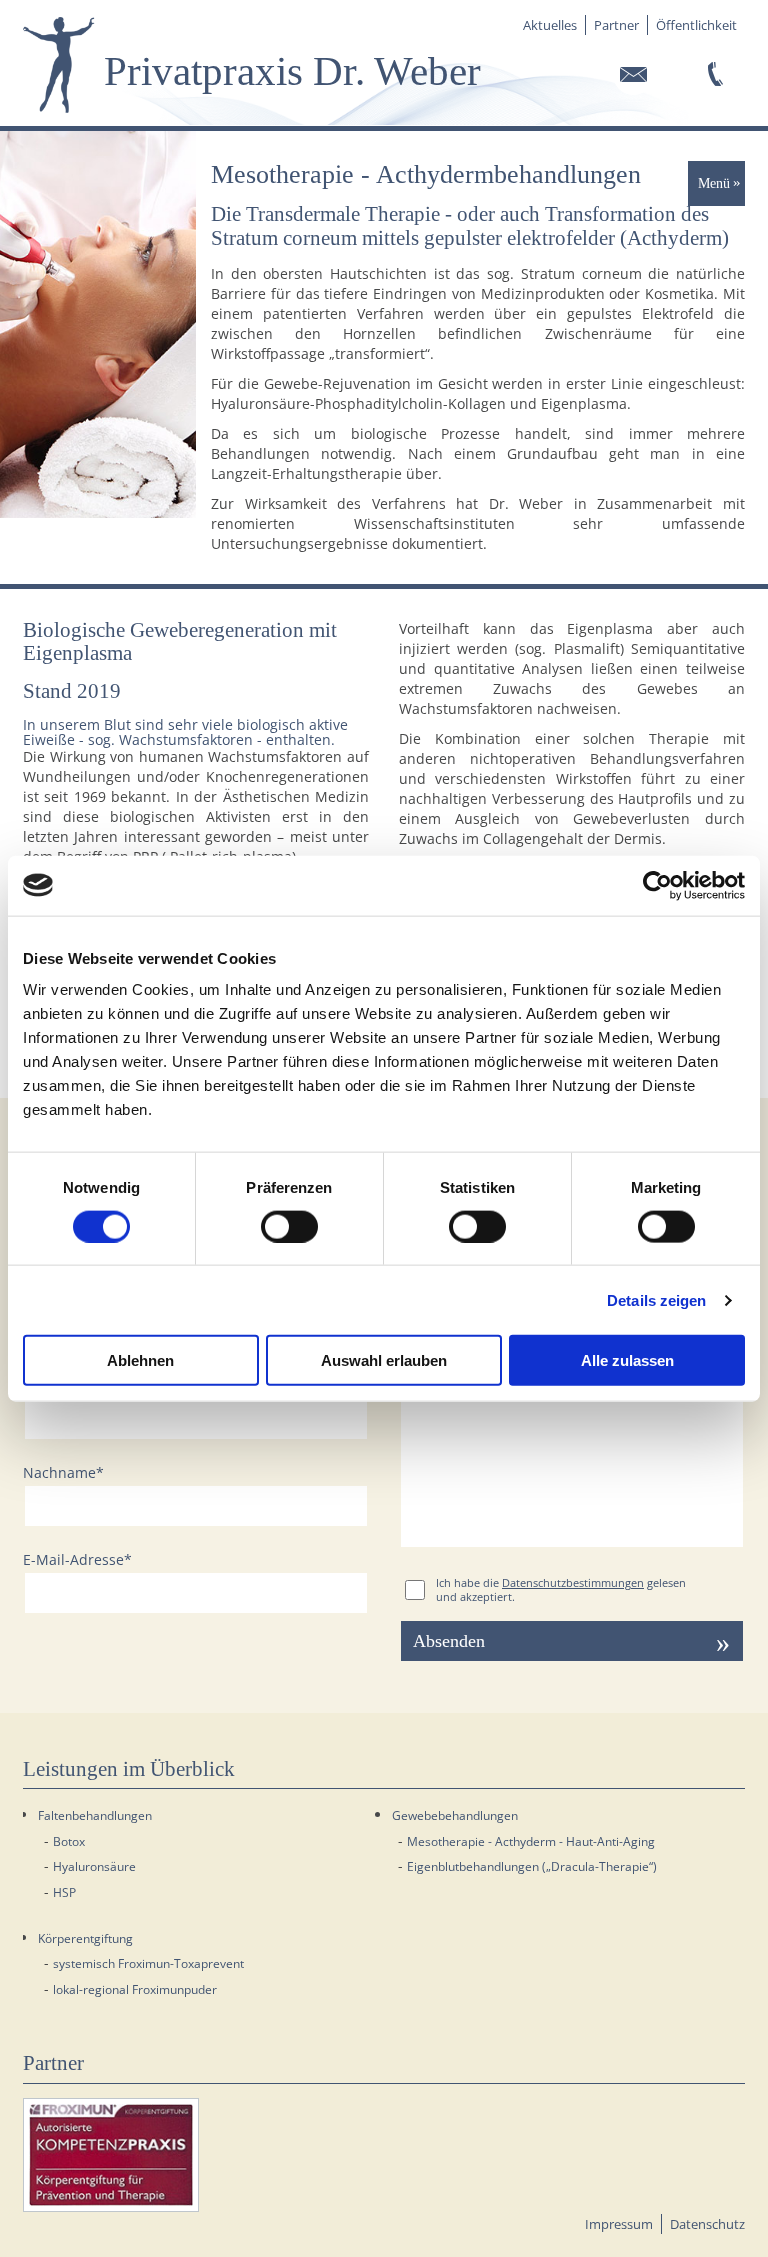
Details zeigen (656, 1299)
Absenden (449, 1641)
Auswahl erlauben (384, 1360)
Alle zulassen (627, 1360)
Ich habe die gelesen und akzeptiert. (561, 1590)
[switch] (289, 1226)
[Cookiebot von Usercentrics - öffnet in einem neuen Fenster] (657, 885)
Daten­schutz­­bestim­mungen (573, 1583)
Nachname (63, 1472)
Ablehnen (140, 1360)
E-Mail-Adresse (77, 1559)
